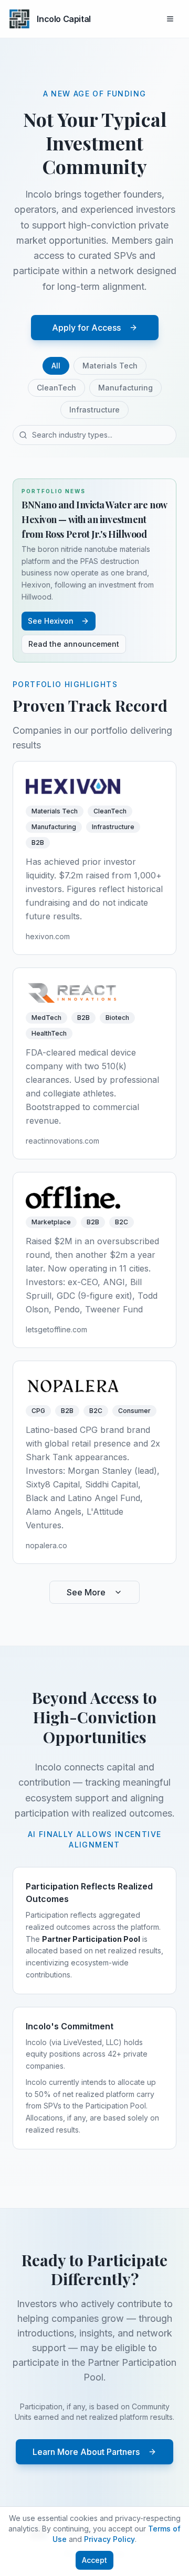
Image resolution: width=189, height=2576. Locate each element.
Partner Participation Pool (91, 1939)
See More (86, 1592)
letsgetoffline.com (56, 1329)
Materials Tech (110, 366)
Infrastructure (94, 410)
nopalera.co (46, 1545)
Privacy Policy (109, 2539)
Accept (94, 2560)
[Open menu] (170, 19)
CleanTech (56, 388)
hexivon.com (48, 936)
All (56, 366)
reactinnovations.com (62, 1141)
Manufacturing (125, 388)
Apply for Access (86, 328)
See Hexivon (51, 621)
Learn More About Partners (86, 2452)
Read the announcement (74, 644)
